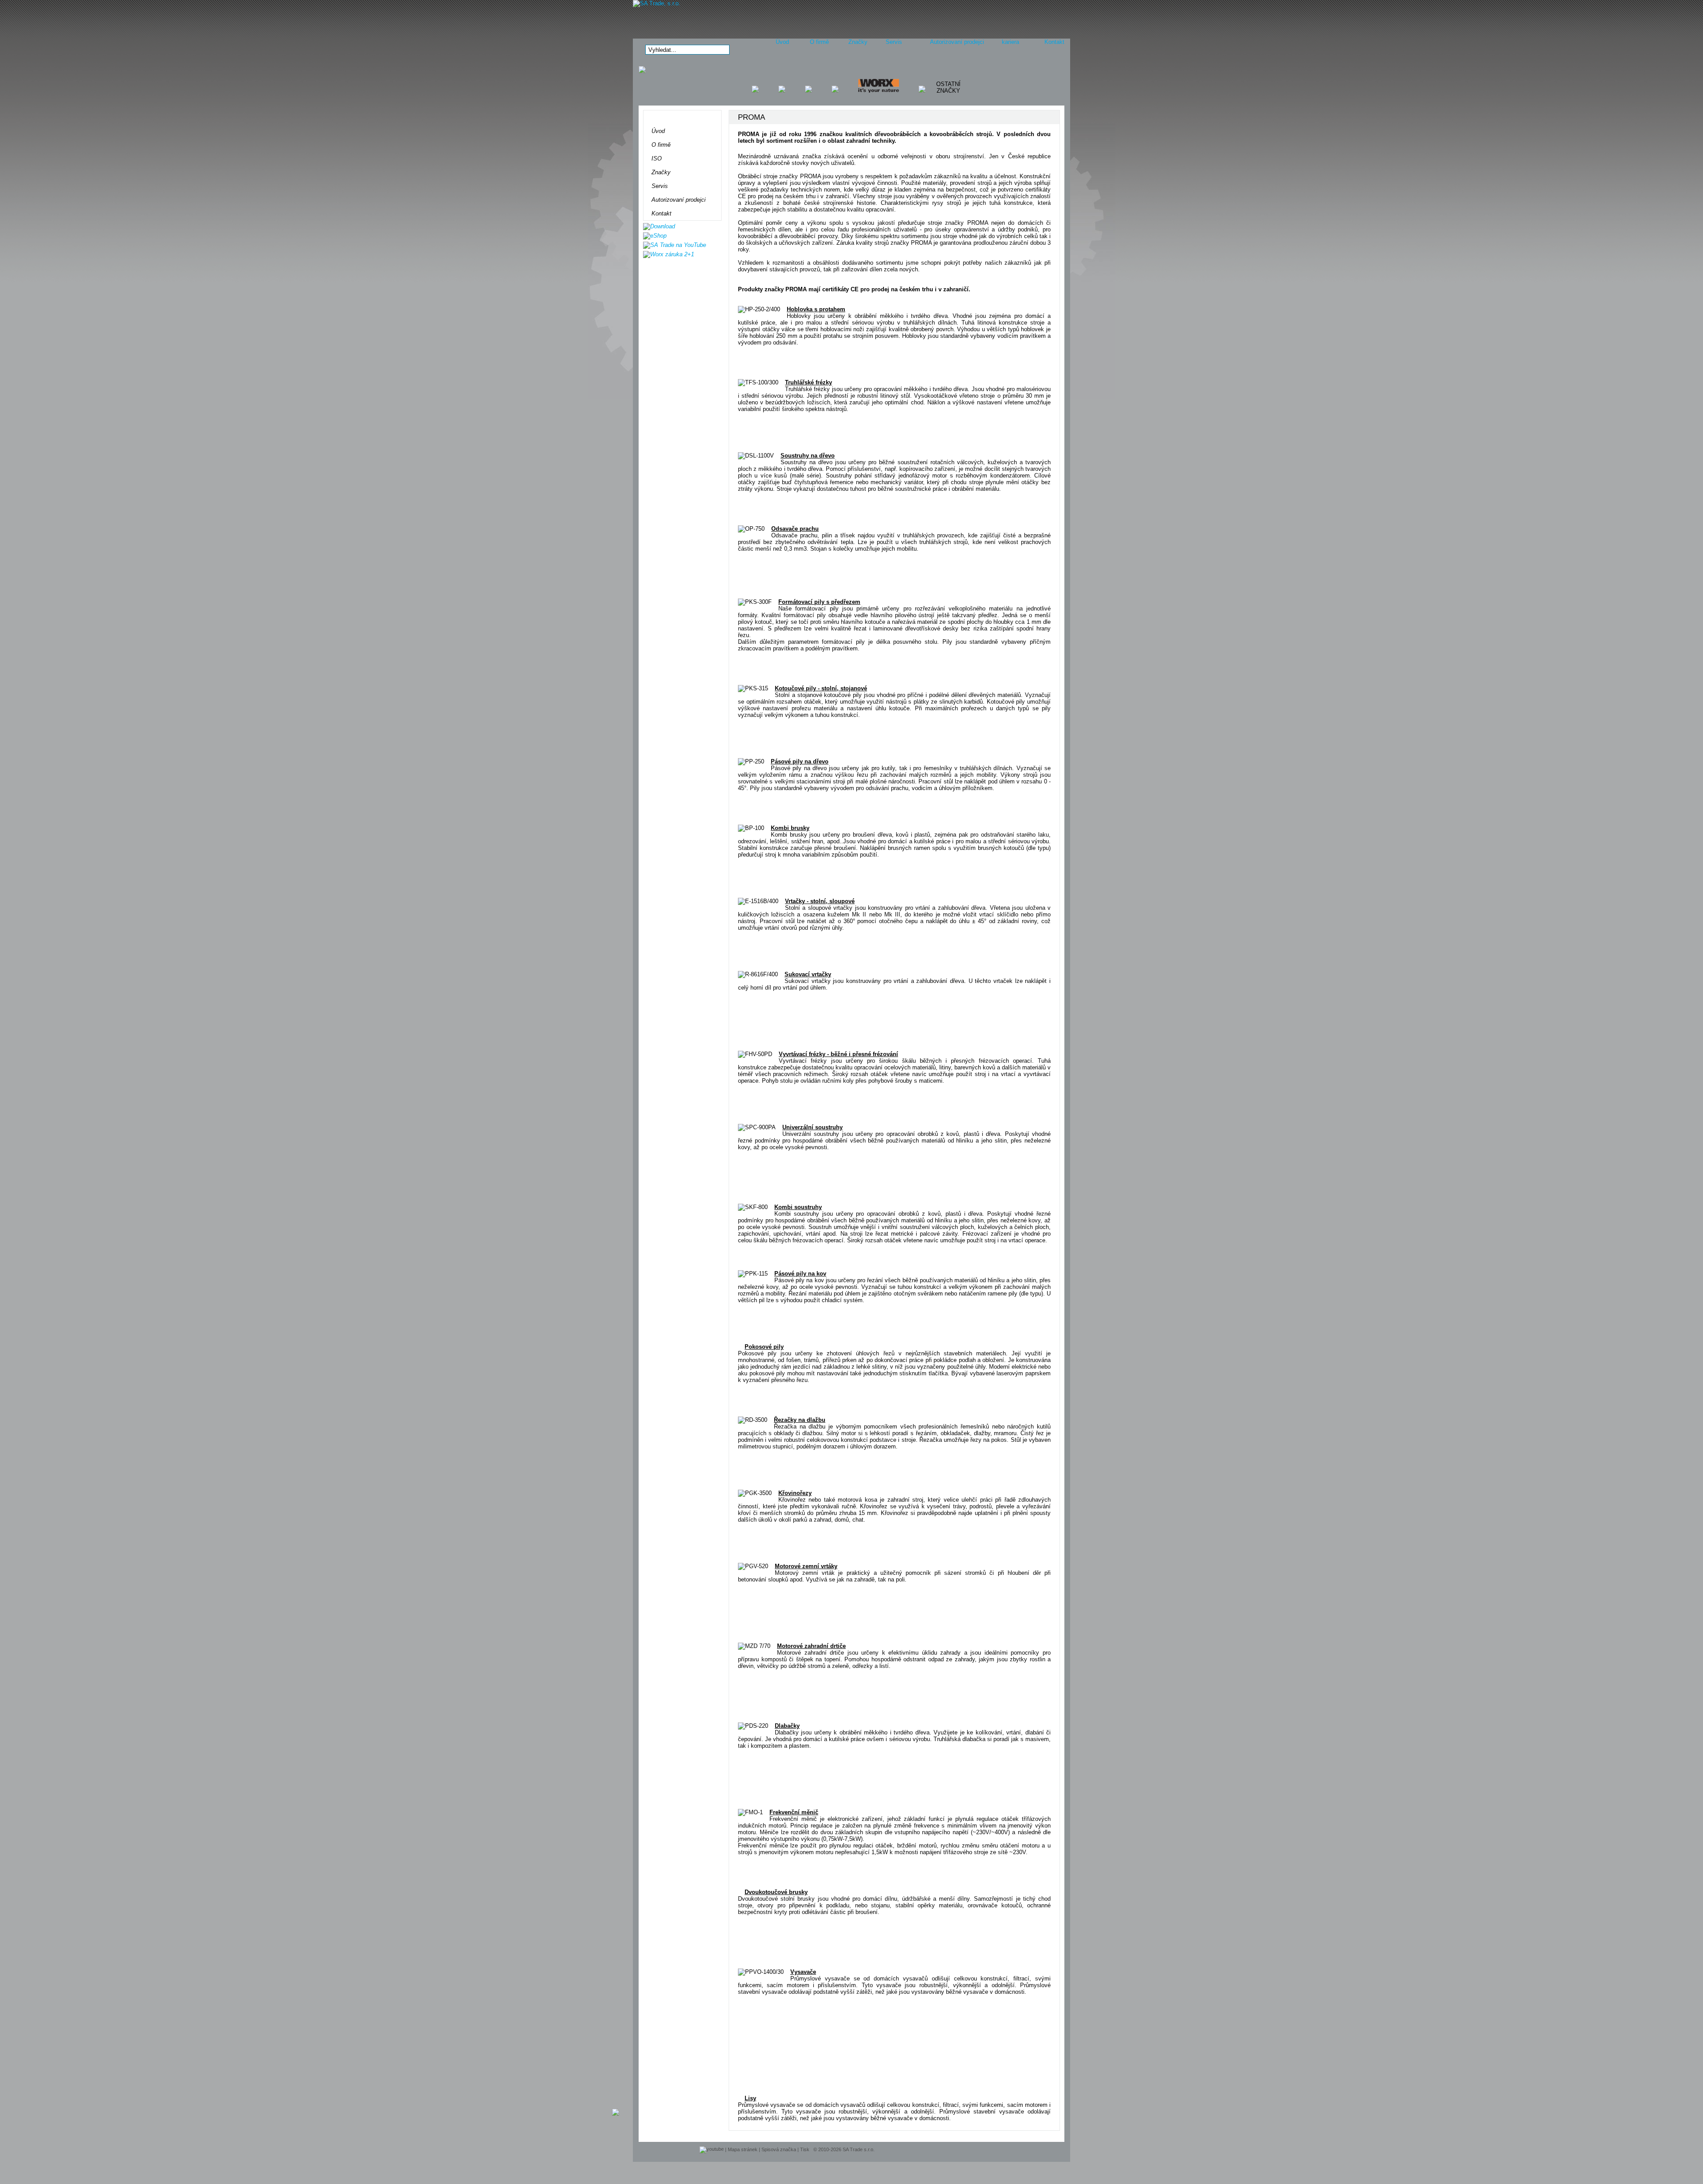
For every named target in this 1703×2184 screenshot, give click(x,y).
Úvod (782, 42)
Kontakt (1054, 42)
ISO (657, 159)
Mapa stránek (743, 2149)
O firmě (819, 42)
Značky (858, 42)
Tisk (805, 2149)
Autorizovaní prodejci (957, 42)
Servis (894, 42)
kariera (1010, 42)
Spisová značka (779, 2149)
